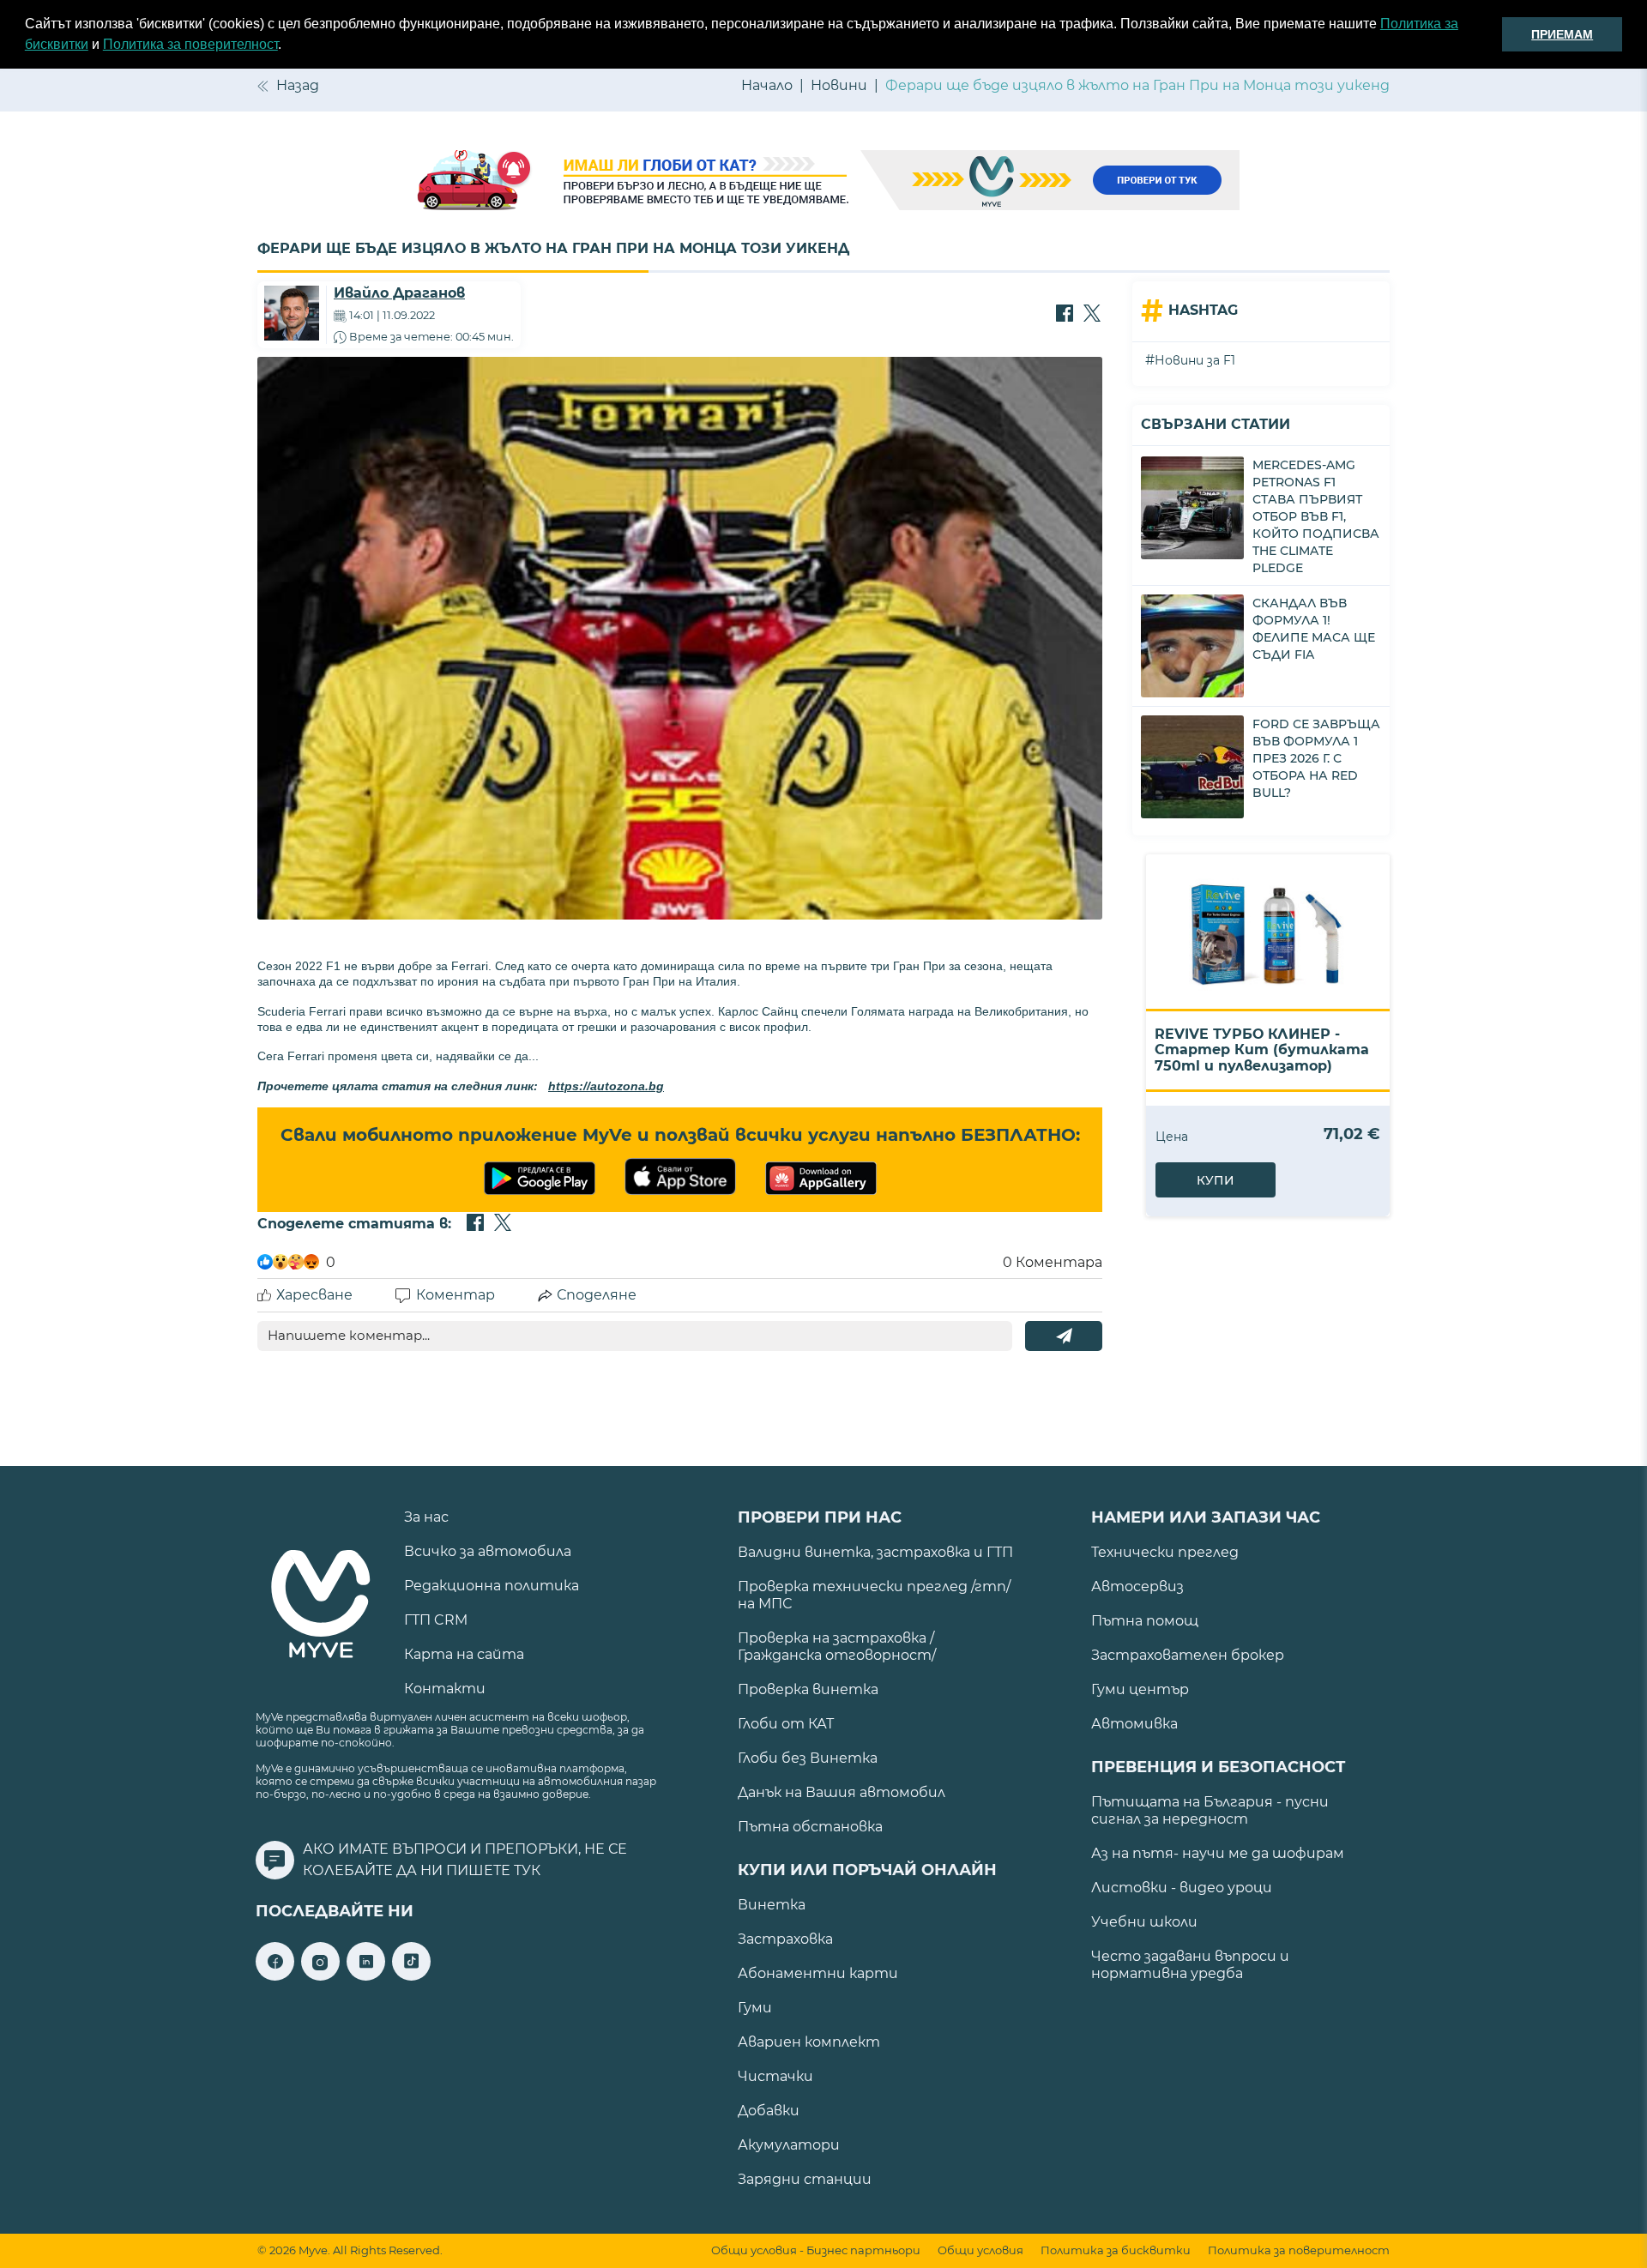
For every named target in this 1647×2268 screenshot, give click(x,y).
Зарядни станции (805, 2179)
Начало (767, 85)
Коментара (1053, 1262)
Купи (1216, 1180)
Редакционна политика (492, 1586)
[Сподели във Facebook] (1065, 315)
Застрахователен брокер (1188, 1655)
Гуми (755, 2008)
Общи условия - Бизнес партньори (816, 2250)
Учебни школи (1144, 1922)
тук (527, 1870)
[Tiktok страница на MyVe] (411, 1976)
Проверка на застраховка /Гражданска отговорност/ (837, 1647)
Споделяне (597, 1295)
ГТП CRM (436, 1620)
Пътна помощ (1145, 1621)
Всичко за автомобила (488, 1551)
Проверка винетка (808, 1689)
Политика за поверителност (190, 44)
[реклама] (823, 182)
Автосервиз (1137, 1586)
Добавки (769, 2111)
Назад (298, 85)
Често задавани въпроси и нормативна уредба (1190, 1965)
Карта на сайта (464, 1654)
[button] (287, 46)
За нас (426, 1517)
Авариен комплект (809, 2042)
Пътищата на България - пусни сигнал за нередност (1210, 1810)
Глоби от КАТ (786, 1724)
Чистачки (775, 2076)
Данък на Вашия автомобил (842, 1792)
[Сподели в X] (1092, 315)
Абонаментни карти (818, 1973)
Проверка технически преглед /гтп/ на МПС (874, 1595)
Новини (839, 85)
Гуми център (1140, 1689)
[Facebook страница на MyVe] (275, 1976)
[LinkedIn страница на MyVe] (366, 1976)
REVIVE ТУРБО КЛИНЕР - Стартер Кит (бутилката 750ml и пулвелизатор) (1262, 1050)
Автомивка (1134, 1724)
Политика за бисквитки (1116, 2250)
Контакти (445, 1689)
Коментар (455, 1295)
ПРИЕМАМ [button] (1562, 34)
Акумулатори (789, 2145)
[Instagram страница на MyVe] (320, 1976)
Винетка (772, 1905)
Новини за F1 (1195, 360)
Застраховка (785, 1939)
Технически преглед (1165, 1552)
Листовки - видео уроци (1182, 1888)
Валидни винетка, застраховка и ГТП (875, 1552)
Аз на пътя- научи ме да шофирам (1218, 1853)
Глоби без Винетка (808, 1758)
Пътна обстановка (810, 1827)
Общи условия (980, 2250)
